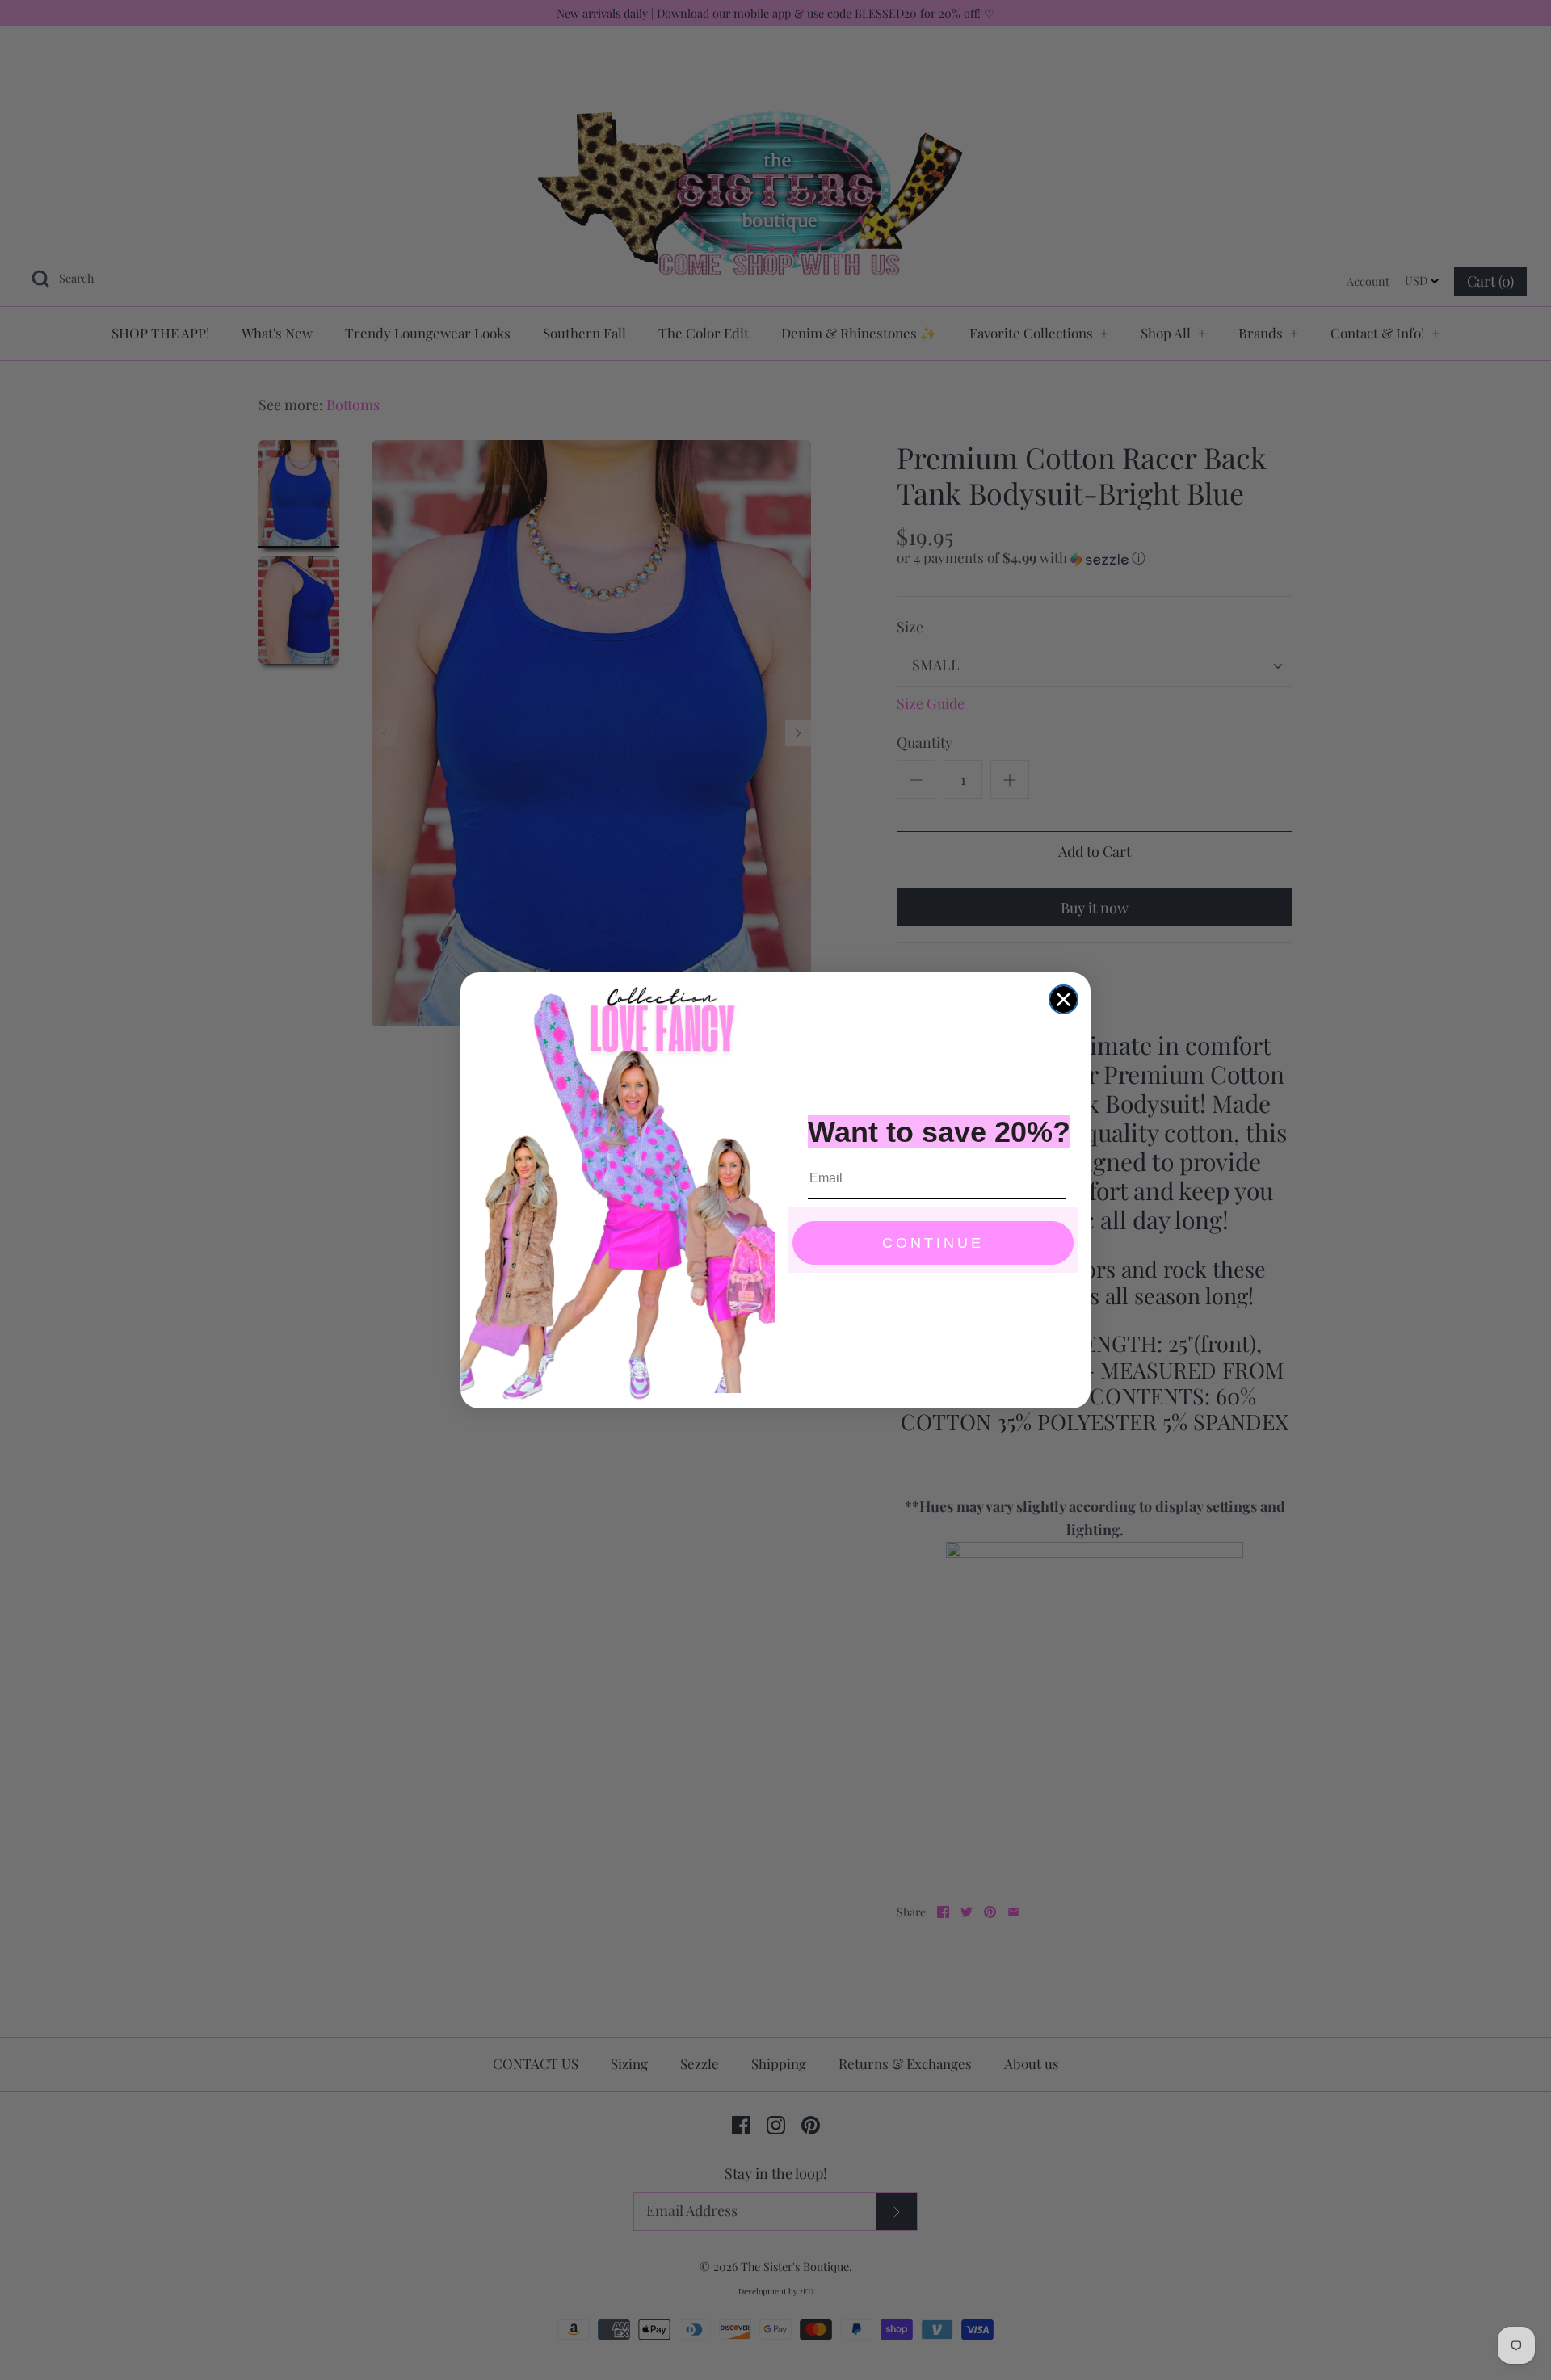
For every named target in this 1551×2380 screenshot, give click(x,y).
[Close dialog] (1063, 999)
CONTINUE (933, 1243)
